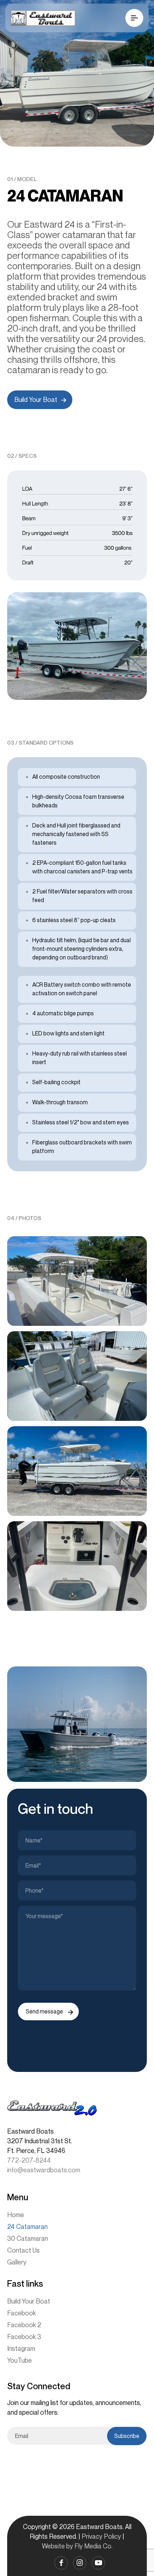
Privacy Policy (101, 2536)
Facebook (21, 2313)
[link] (77, 646)
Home (16, 2215)
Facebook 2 (24, 2325)
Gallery (17, 2262)
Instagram (21, 2348)
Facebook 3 (24, 2337)
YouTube (20, 2360)
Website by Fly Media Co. (77, 2546)
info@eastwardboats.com (44, 2170)
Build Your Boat (29, 2301)
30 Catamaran (28, 2238)
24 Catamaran (27, 2226)
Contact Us (23, 2250)
